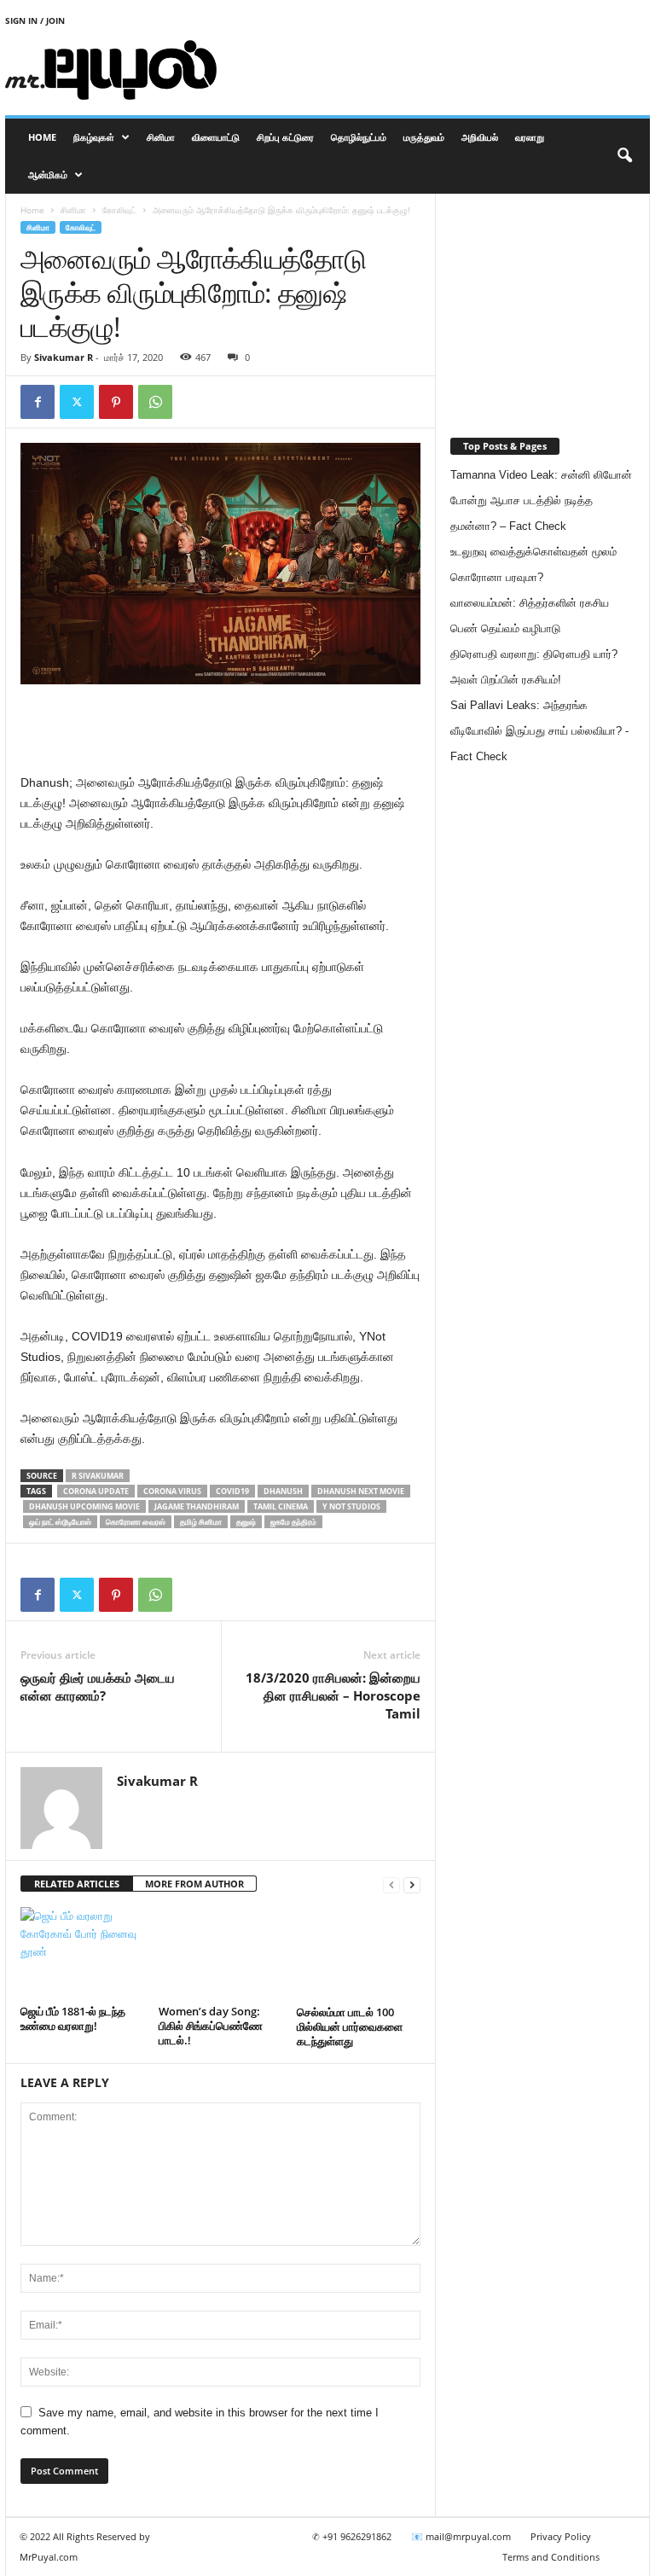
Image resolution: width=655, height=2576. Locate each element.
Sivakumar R (64, 357)
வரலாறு (530, 137)
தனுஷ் (246, 1522)
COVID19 (232, 1491)
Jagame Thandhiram (197, 1506)
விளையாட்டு (216, 137)
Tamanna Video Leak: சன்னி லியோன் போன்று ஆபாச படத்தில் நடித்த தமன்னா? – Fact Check (541, 500)
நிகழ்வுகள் (94, 137)
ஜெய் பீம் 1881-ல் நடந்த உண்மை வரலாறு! (73, 2018)
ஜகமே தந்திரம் (293, 1522)
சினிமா (161, 137)
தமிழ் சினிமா (201, 1522)
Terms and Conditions (551, 2557)
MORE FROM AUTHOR (194, 1884)
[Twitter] (77, 402)
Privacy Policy (561, 2536)
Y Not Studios (351, 1506)
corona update (96, 1491)
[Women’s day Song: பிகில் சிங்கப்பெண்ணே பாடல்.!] (220, 1953)
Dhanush (283, 1491)
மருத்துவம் (424, 137)
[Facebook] (38, 402)
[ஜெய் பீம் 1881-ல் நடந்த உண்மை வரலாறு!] (82, 1953)
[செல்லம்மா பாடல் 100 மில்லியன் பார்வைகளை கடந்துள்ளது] (359, 1953)
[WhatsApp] (155, 402)
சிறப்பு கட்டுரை (285, 137)
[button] (624, 156)
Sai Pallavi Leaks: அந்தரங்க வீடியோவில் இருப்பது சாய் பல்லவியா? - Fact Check (539, 731)
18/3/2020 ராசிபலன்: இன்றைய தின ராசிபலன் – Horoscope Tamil (333, 1695)
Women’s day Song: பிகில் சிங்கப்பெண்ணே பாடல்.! (211, 2026)
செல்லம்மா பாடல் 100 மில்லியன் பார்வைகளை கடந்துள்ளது (350, 2026)
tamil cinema (281, 1506)
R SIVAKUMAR (98, 1476)
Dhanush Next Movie (361, 1491)
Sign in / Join (35, 20)
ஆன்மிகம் (48, 174)
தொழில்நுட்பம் (359, 137)
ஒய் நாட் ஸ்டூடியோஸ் (60, 1522)
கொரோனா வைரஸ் (136, 1522)
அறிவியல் (480, 137)
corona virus (172, 1491)
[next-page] (412, 1884)
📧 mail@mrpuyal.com (461, 2536)
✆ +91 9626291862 (352, 2536)
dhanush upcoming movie (84, 1506)
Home (42, 137)
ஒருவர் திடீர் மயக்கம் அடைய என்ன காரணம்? (98, 1686)
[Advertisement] (433, 70)
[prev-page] (391, 1884)
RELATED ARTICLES (77, 1884)
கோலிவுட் (119, 210)
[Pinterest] (116, 402)
